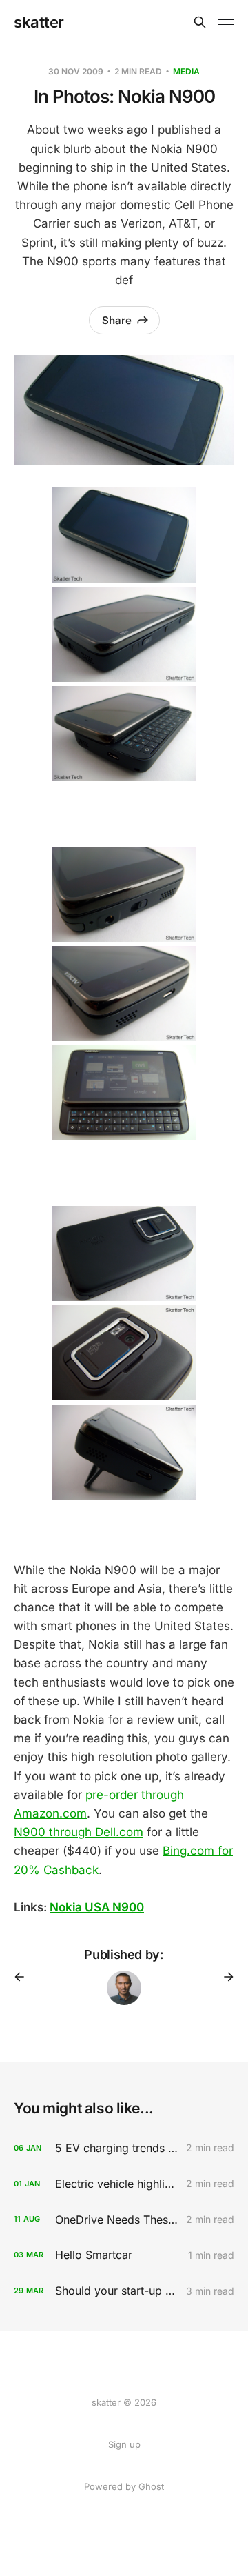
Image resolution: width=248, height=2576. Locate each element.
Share (117, 320)
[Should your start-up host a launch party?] (124, 2291)
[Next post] (224, 1977)
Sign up (124, 2444)
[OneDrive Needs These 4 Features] (124, 2220)
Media (186, 71)
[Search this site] (200, 22)
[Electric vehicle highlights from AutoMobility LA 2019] (124, 2184)
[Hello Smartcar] (124, 2255)
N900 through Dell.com (79, 1832)
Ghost (151, 2486)
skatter (39, 22)
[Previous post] (24, 1977)
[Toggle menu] (226, 22)
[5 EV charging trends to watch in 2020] (124, 2148)
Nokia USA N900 (97, 1907)
